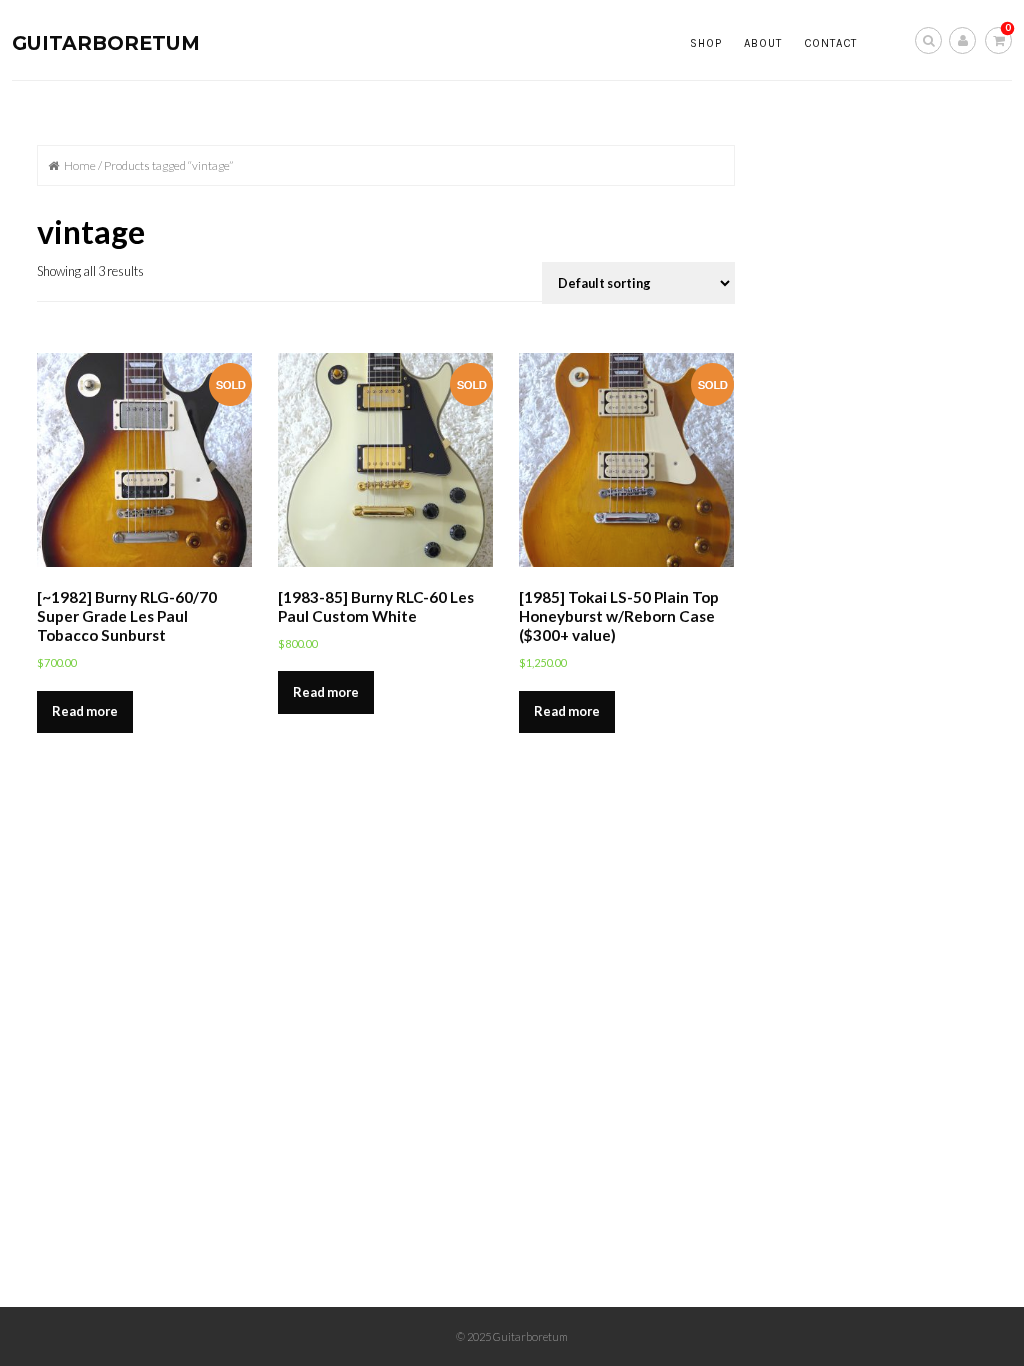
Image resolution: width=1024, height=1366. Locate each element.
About (763, 43)
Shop (706, 43)
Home (80, 165)
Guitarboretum (106, 43)
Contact (830, 43)
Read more (85, 711)
